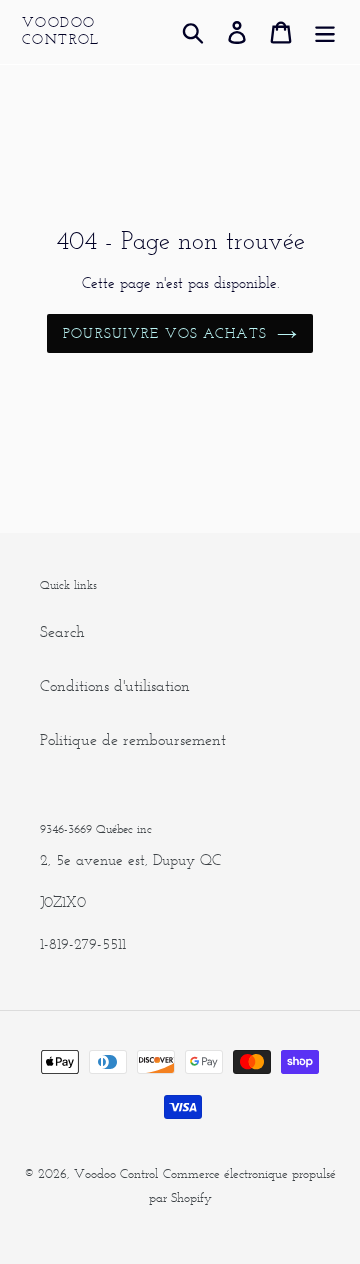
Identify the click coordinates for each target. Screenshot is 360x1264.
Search (62, 631)
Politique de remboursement (133, 739)
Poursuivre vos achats (165, 333)
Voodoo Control (61, 31)
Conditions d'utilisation (115, 685)
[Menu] (325, 32)
